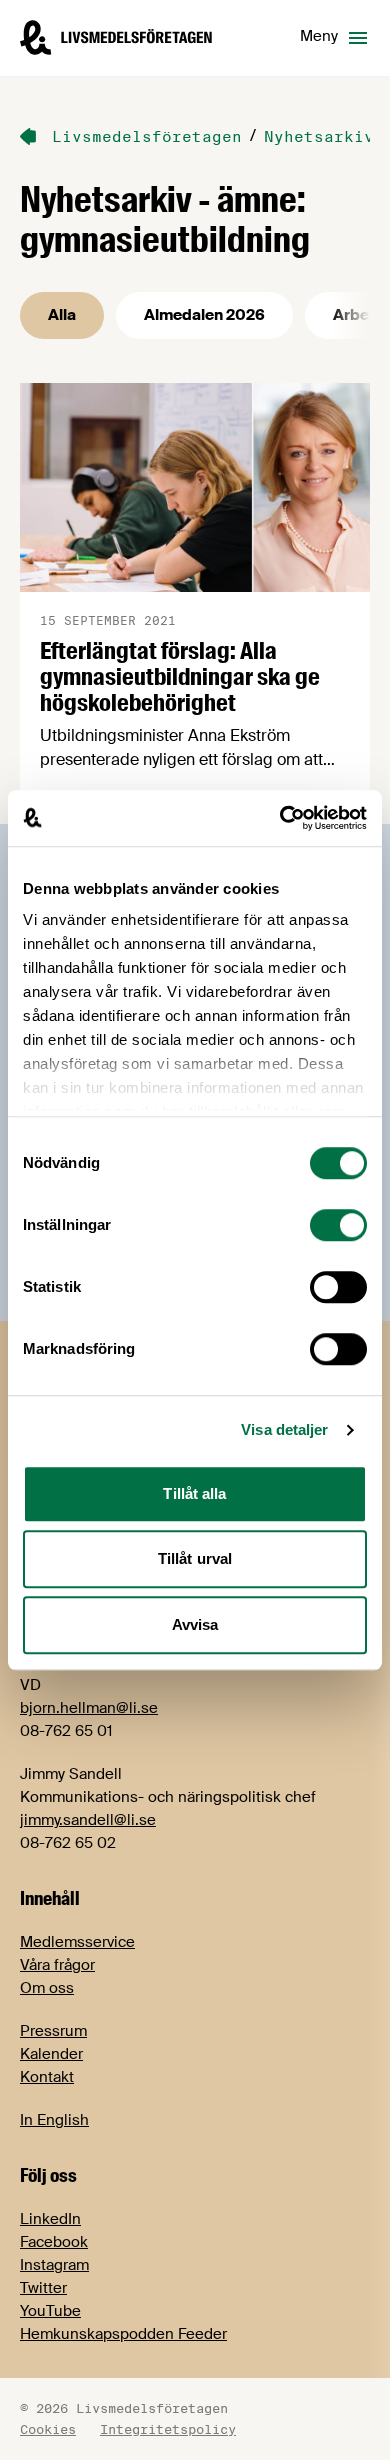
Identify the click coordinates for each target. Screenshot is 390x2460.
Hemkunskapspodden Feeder (123, 2334)
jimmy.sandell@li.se (88, 1820)
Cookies (48, 2429)
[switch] (338, 1225)
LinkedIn (50, 2219)
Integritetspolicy (168, 2429)
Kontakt (47, 2077)
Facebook (54, 2242)
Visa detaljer (284, 1429)
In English (54, 2120)
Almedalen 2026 (204, 315)
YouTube (50, 2311)
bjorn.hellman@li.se (89, 1708)
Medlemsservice (77, 1942)
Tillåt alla (194, 1493)
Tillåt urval (195, 1558)
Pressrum (53, 2031)
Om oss (47, 1988)
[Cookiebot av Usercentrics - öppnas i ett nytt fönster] (280, 818)
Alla (62, 315)
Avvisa (195, 1624)
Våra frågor (57, 1965)
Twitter (43, 2288)
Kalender (51, 2054)
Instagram (54, 2265)
